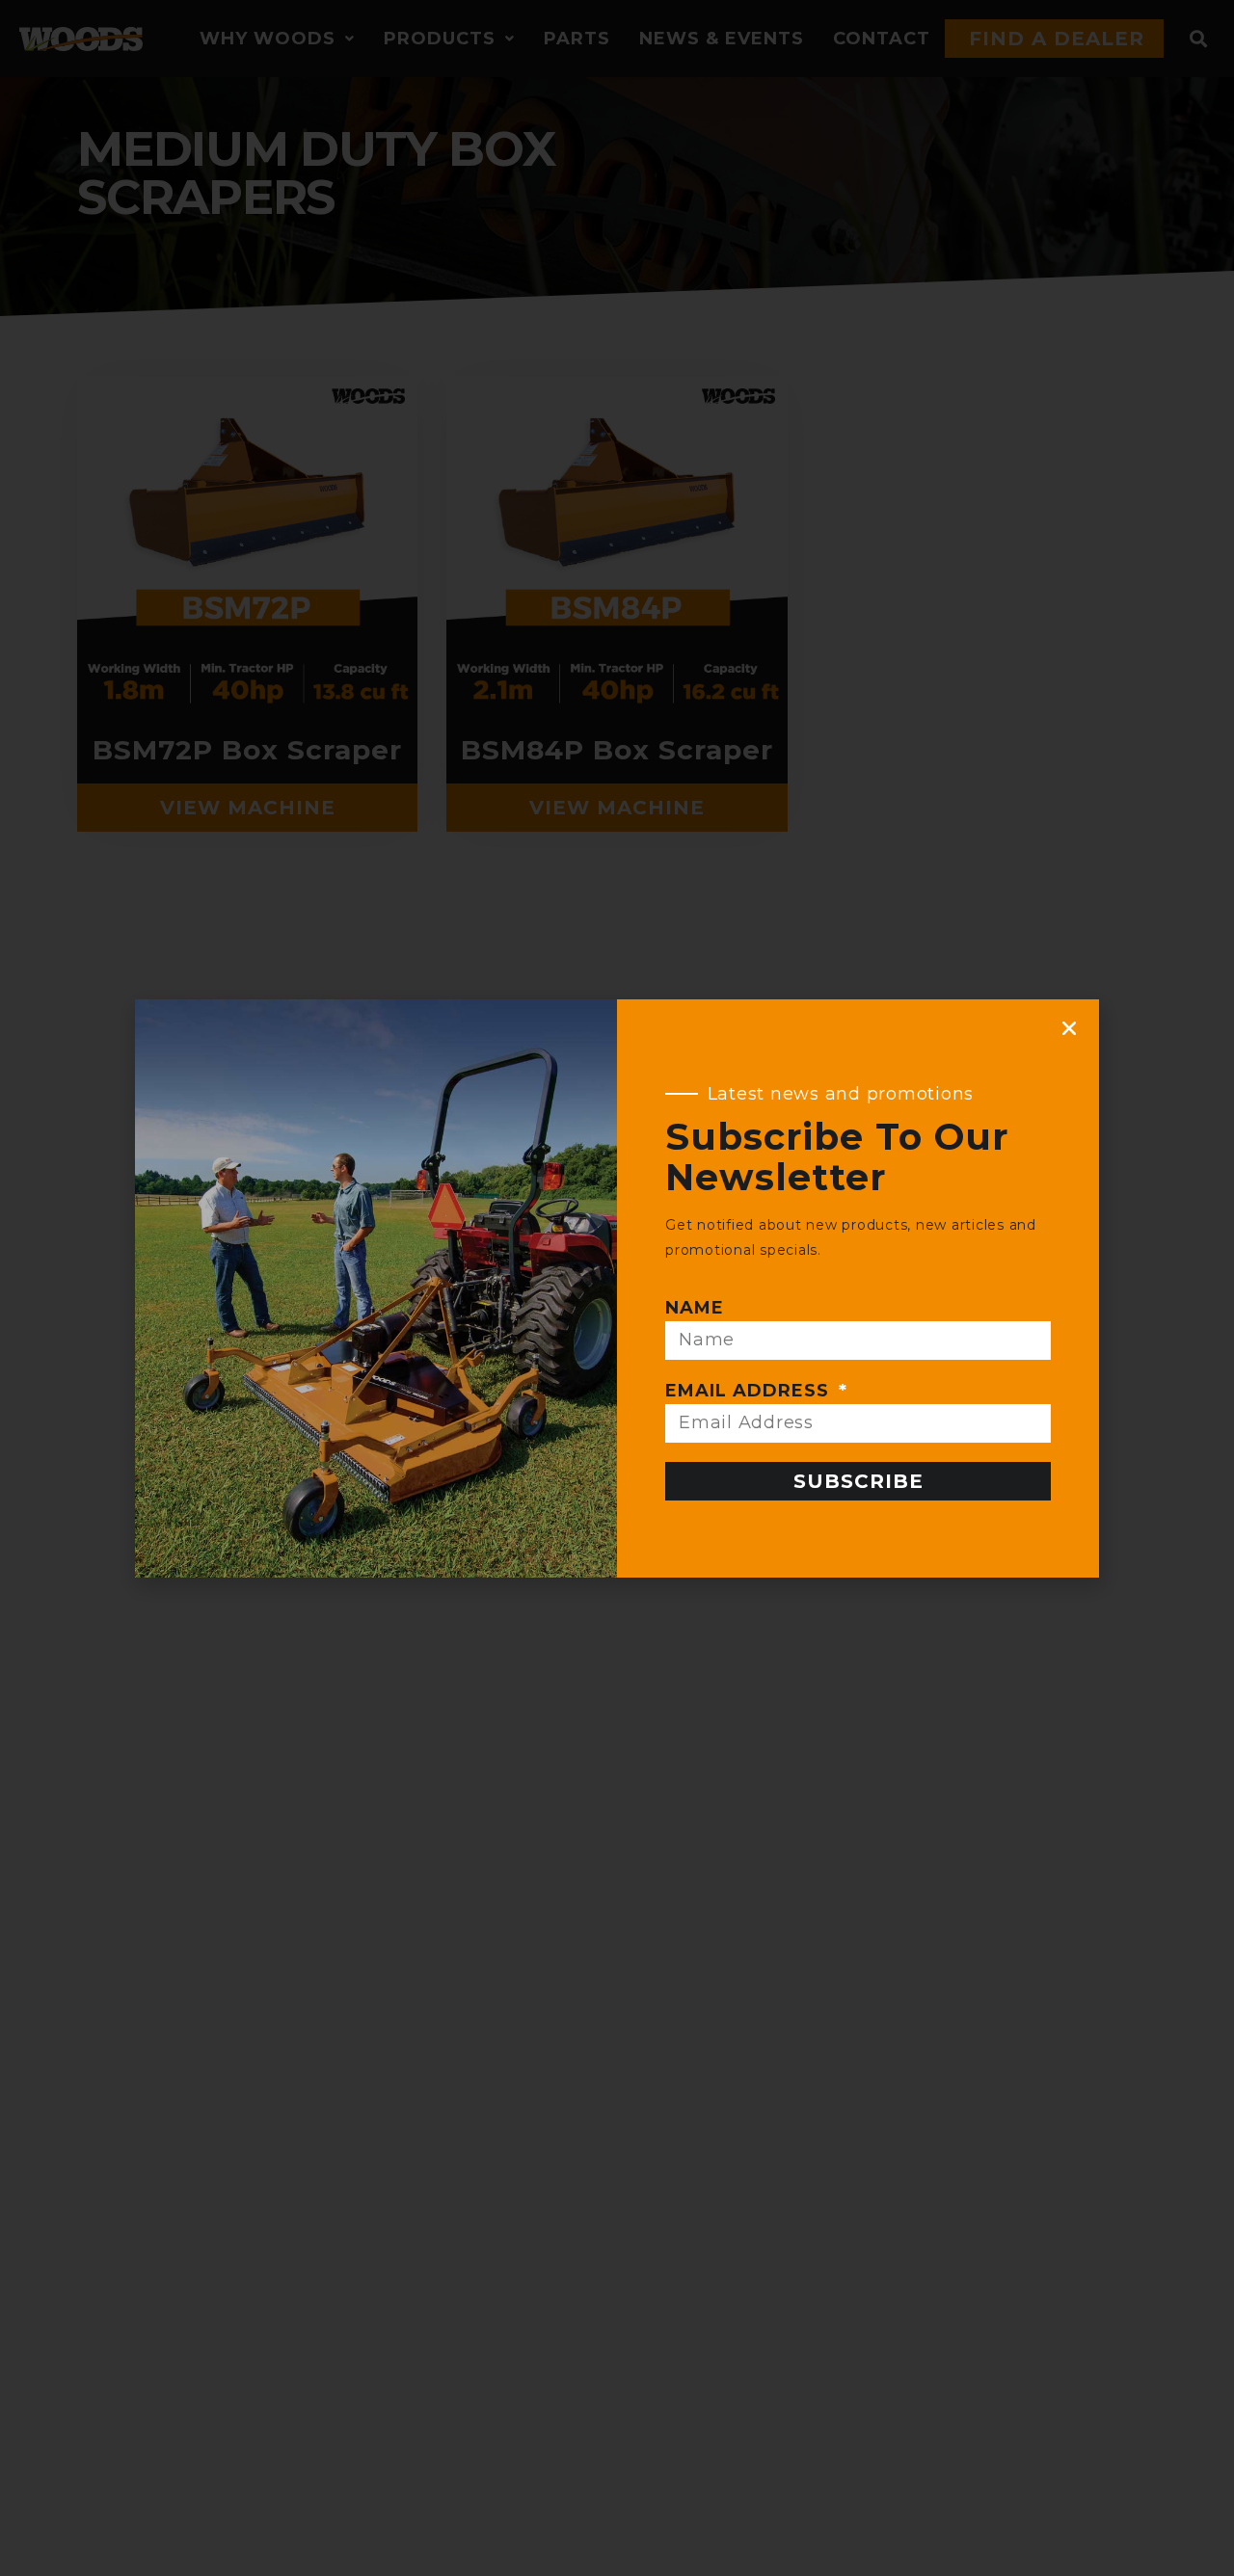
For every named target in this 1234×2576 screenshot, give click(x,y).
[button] (1070, 1028)
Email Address (750, 1391)
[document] (617, 1288)
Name (695, 1308)
